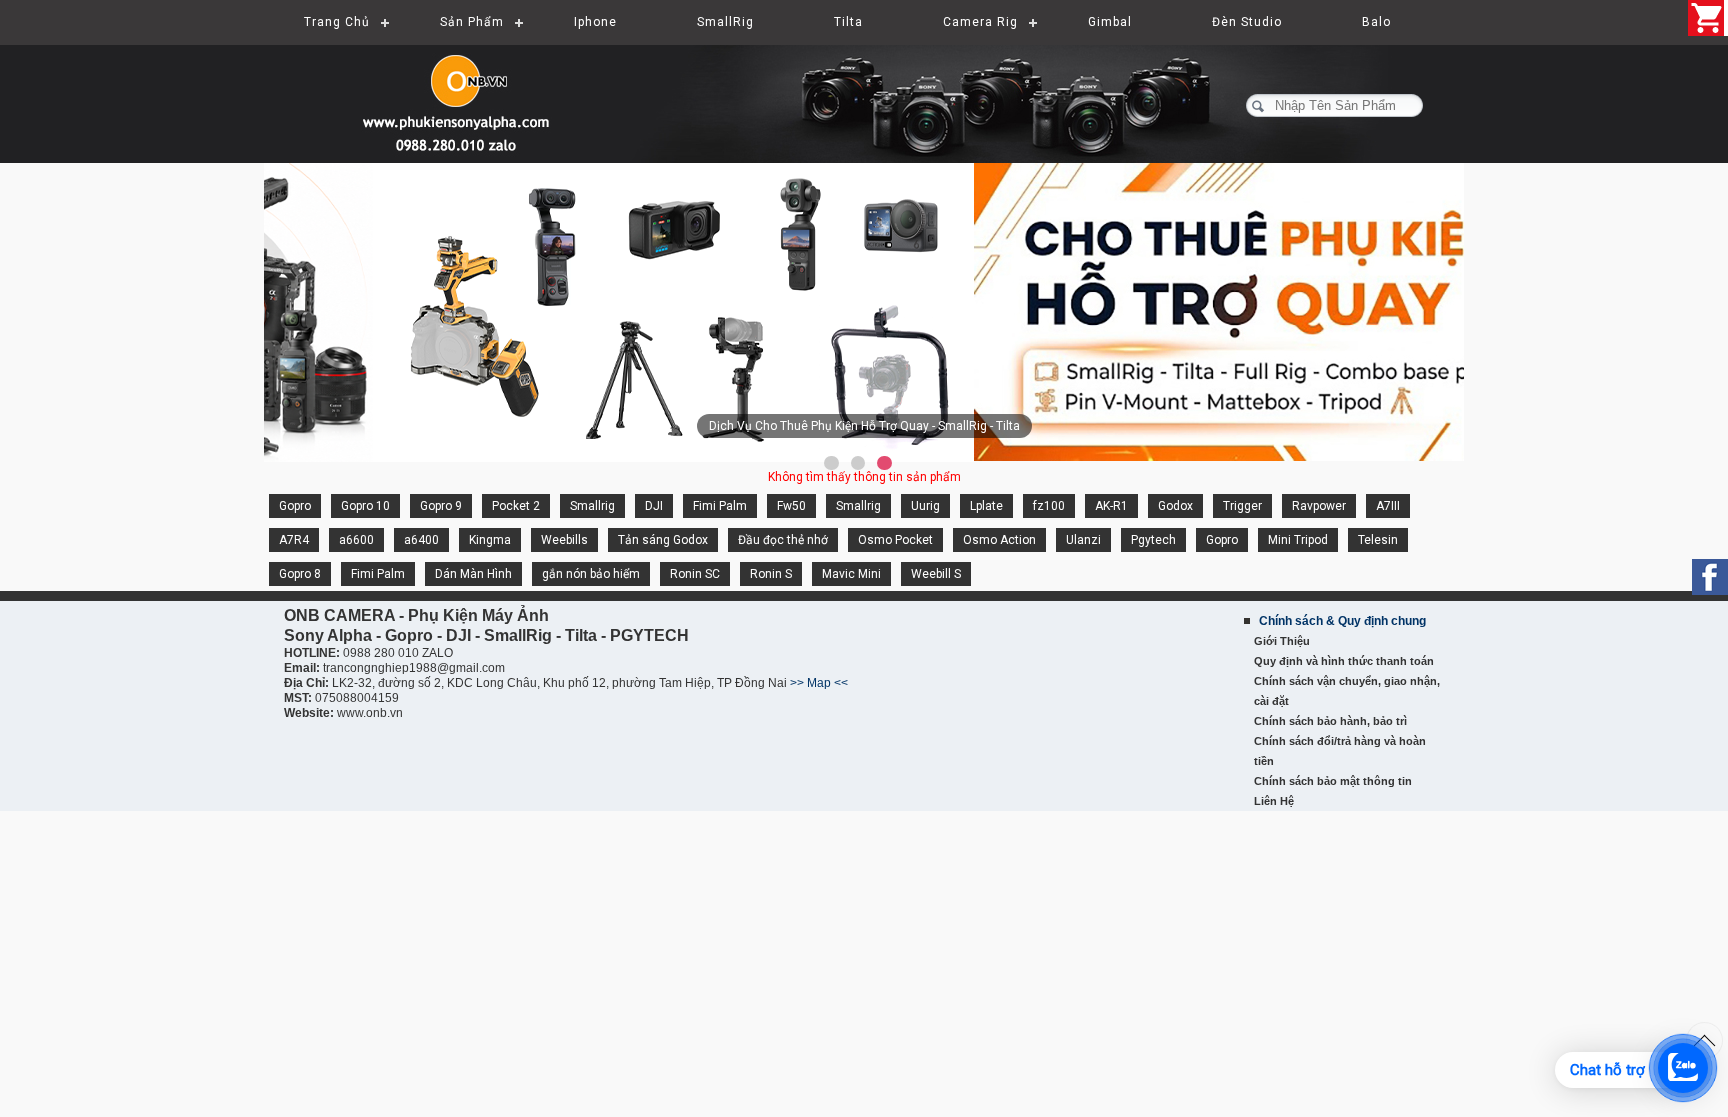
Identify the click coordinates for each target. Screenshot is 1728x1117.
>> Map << (819, 683)
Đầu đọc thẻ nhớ (783, 540)
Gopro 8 (300, 574)
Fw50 (791, 506)
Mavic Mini (851, 574)
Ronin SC (695, 574)
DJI (654, 506)
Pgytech (1153, 540)
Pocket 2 (516, 506)
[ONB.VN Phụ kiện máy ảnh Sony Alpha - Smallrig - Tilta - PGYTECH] (464, 95)
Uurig (925, 506)
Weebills (564, 540)
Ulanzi (1083, 540)
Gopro (295, 506)
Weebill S (936, 574)
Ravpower (1319, 506)
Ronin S (771, 574)
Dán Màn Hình (473, 574)
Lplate (986, 506)
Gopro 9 (441, 506)
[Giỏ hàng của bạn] (1708, 18)
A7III (1388, 506)
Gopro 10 (365, 506)
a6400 (421, 540)
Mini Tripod (1298, 540)
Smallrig (592, 506)
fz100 (1049, 506)
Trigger (1242, 506)
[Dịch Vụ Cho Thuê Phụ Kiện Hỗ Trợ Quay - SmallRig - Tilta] (864, 312)
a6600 (356, 540)
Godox (1175, 506)
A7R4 (294, 540)
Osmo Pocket (895, 540)
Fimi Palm (720, 506)
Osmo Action (999, 540)
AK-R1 (1111, 506)
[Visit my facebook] (1710, 577)
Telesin (1378, 540)
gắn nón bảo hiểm (591, 574)
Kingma (490, 540)
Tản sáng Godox (663, 540)
